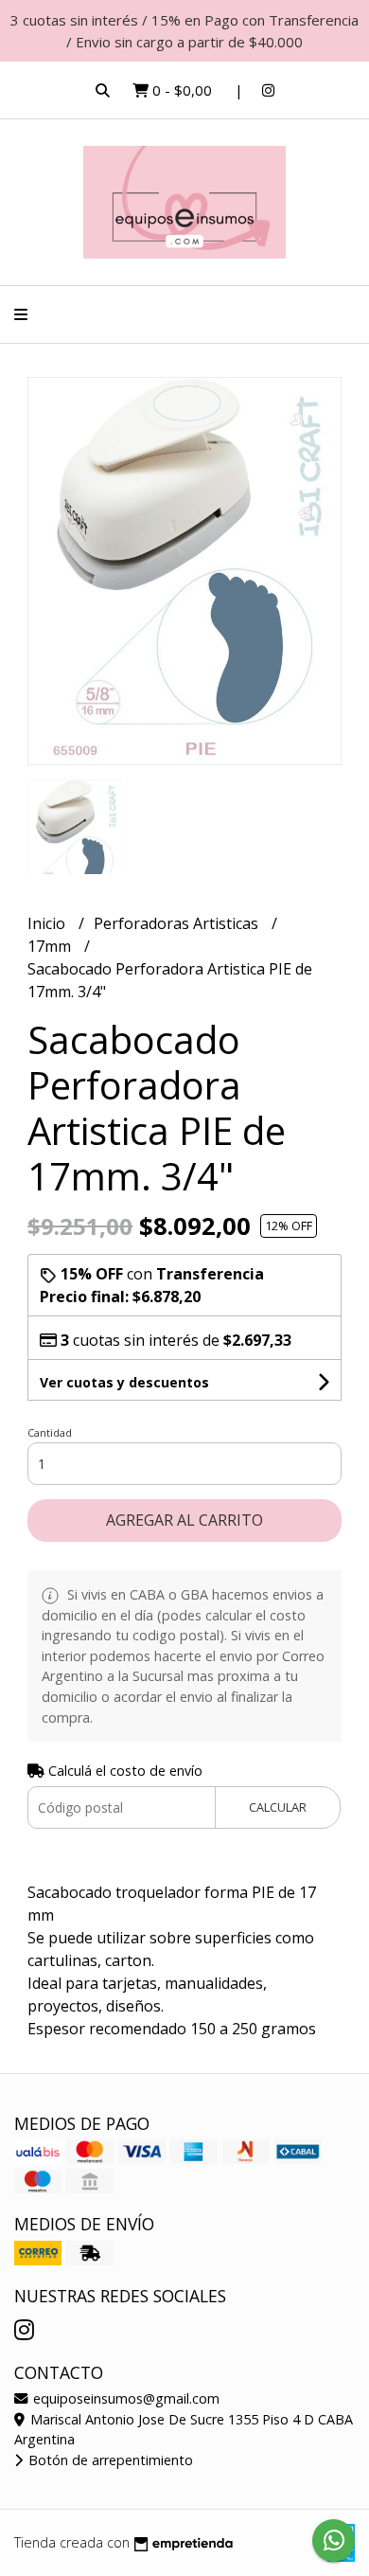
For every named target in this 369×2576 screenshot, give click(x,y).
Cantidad (50, 1432)
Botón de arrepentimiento (109, 2460)
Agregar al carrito (184, 1520)
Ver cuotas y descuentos (124, 1382)
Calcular (278, 1807)
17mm (51, 946)
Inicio (48, 923)
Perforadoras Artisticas (178, 923)
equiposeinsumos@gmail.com (124, 2398)
